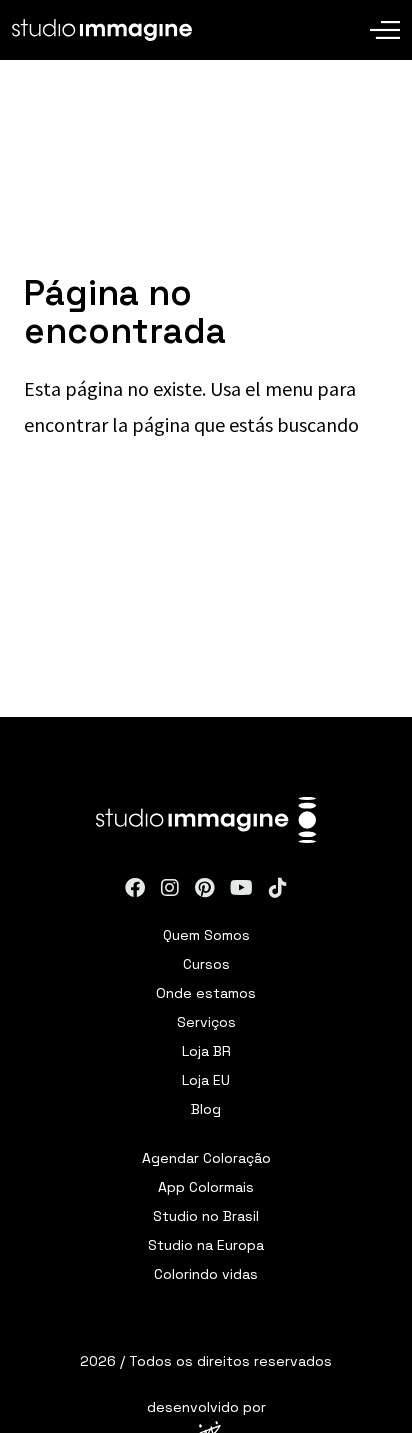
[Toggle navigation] (385, 15)
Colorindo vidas (206, 1274)
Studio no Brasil (206, 1216)
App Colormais (206, 1187)
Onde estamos (206, 993)
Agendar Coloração (206, 1158)
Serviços (206, 1022)
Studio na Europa (206, 1245)
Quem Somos (206, 935)
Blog (206, 1109)
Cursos (206, 964)
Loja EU (206, 1080)
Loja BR (206, 1051)
